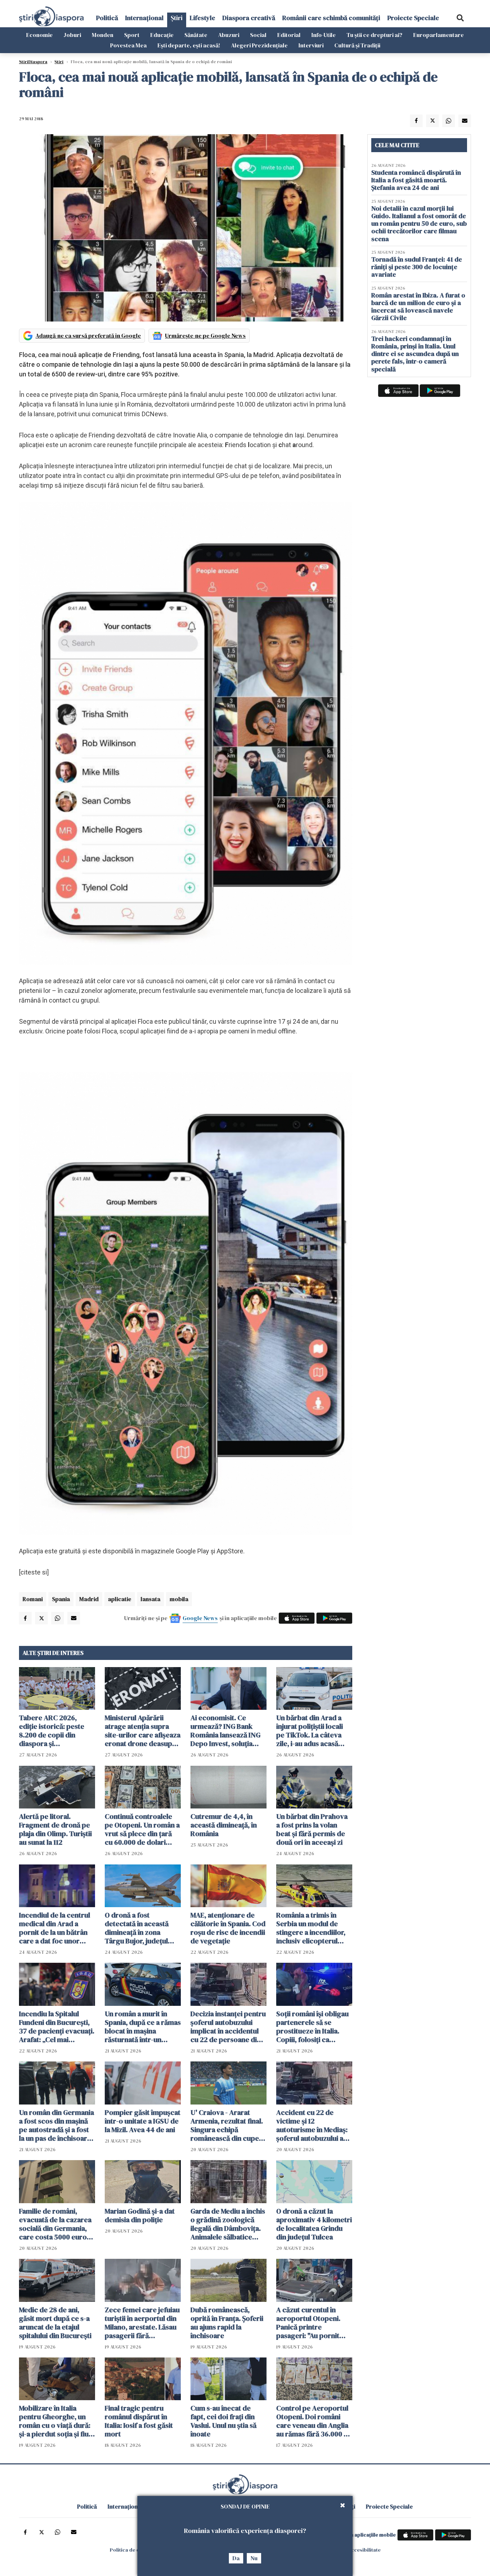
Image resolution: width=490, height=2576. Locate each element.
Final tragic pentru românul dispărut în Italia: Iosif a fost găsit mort (139, 2421)
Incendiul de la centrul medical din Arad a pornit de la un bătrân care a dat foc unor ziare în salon (55, 1928)
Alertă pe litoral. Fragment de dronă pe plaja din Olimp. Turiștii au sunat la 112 (55, 1829)
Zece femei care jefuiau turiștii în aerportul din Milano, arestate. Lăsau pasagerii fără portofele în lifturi (142, 2323)
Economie (39, 35)
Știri (177, 18)
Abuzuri (229, 35)
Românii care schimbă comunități (331, 18)
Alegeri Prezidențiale (259, 45)
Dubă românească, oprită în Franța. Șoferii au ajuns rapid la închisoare (227, 2323)
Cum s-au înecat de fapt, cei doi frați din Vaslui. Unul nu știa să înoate (223, 2421)
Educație (162, 35)
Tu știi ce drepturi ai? (374, 35)
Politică (107, 18)
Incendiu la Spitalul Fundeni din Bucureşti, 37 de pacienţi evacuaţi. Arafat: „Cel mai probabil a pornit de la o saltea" (57, 2027)
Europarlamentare (439, 35)
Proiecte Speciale (413, 18)
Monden (103, 35)
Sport (132, 35)
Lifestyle (202, 18)
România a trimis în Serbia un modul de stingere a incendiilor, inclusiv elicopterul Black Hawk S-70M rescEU (311, 1928)
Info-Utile (324, 35)
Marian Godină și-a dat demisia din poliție (140, 2215)
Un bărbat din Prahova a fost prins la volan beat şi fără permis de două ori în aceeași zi (312, 1829)
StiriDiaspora (33, 62)
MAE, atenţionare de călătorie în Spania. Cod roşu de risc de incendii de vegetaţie (228, 1928)
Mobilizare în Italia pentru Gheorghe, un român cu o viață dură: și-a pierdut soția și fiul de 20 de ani (55, 2421)
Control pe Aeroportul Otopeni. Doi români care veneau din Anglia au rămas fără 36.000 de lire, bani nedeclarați (314, 2421)
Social (258, 35)
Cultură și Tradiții (357, 45)
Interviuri (311, 45)
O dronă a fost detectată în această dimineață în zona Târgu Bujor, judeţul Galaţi (137, 1928)
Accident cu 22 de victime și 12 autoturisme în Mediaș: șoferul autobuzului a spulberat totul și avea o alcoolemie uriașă (314, 2125)
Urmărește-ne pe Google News (205, 336)
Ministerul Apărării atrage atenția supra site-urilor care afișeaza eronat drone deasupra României (143, 1731)
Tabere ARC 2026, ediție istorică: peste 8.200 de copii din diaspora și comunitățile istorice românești (52, 1731)
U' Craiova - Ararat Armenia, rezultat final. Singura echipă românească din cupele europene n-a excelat (228, 2125)
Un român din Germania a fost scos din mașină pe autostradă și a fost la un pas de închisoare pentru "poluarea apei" (56, 2125)
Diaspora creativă (249, 18)
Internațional (144, 18)
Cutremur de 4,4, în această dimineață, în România (224, 1825)
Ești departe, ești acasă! (189, 45)
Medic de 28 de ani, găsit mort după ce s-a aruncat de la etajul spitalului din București (55, 2323)
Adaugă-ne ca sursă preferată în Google (88, 336)
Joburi (72, 35)
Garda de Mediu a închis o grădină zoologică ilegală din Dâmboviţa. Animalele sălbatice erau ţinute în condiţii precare (228, 2224)
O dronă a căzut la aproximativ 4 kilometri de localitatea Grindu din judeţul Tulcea (314, 2224)
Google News (200, 1618)
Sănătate (196, 35)
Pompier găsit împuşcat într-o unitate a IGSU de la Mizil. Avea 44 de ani (143, 2121)
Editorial (289, 35)
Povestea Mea (128, 45)
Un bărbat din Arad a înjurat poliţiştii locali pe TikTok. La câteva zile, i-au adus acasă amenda (310, 1731)
